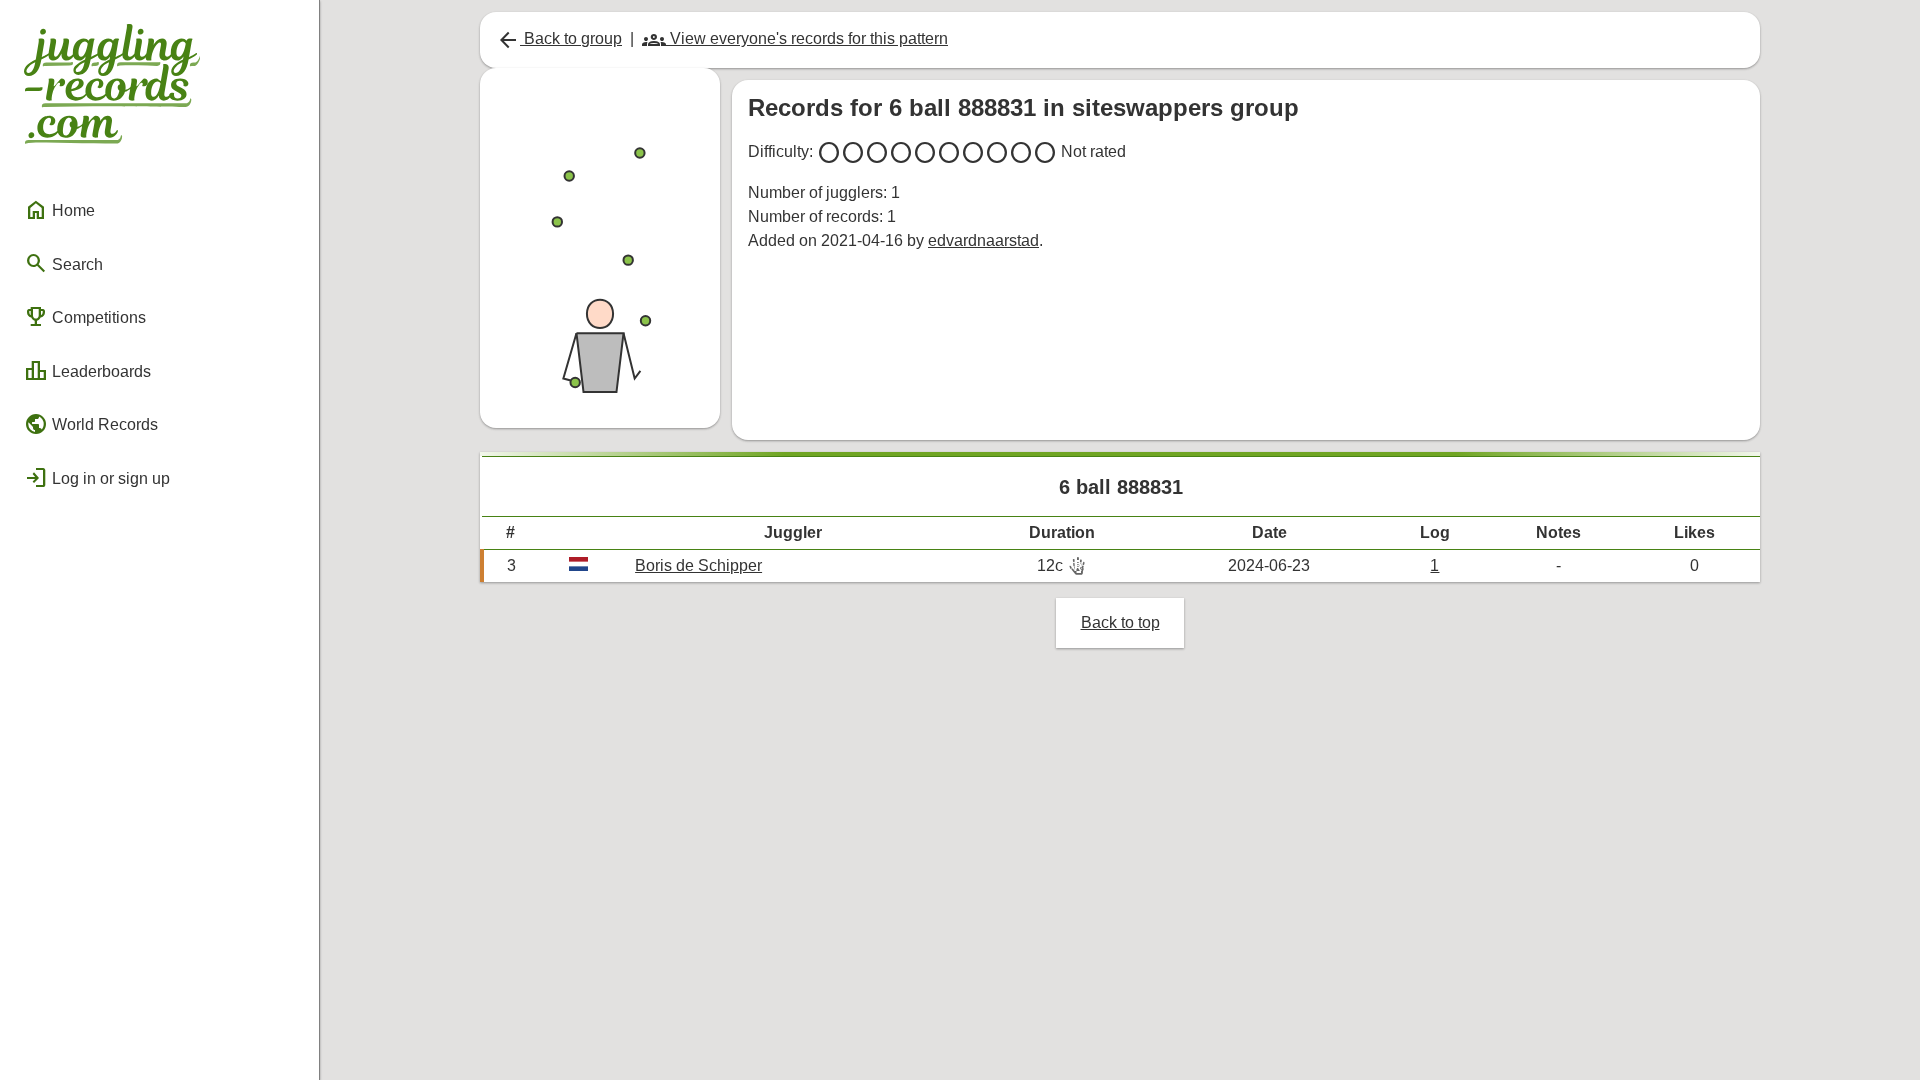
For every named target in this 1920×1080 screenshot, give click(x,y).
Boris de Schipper (698, 565)
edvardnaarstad (983, 240)
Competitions (85, 317)
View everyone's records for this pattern (795, 38)
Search (63, 263)
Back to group (559, 38)
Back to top (1120, 622)
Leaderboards (87, 371)
